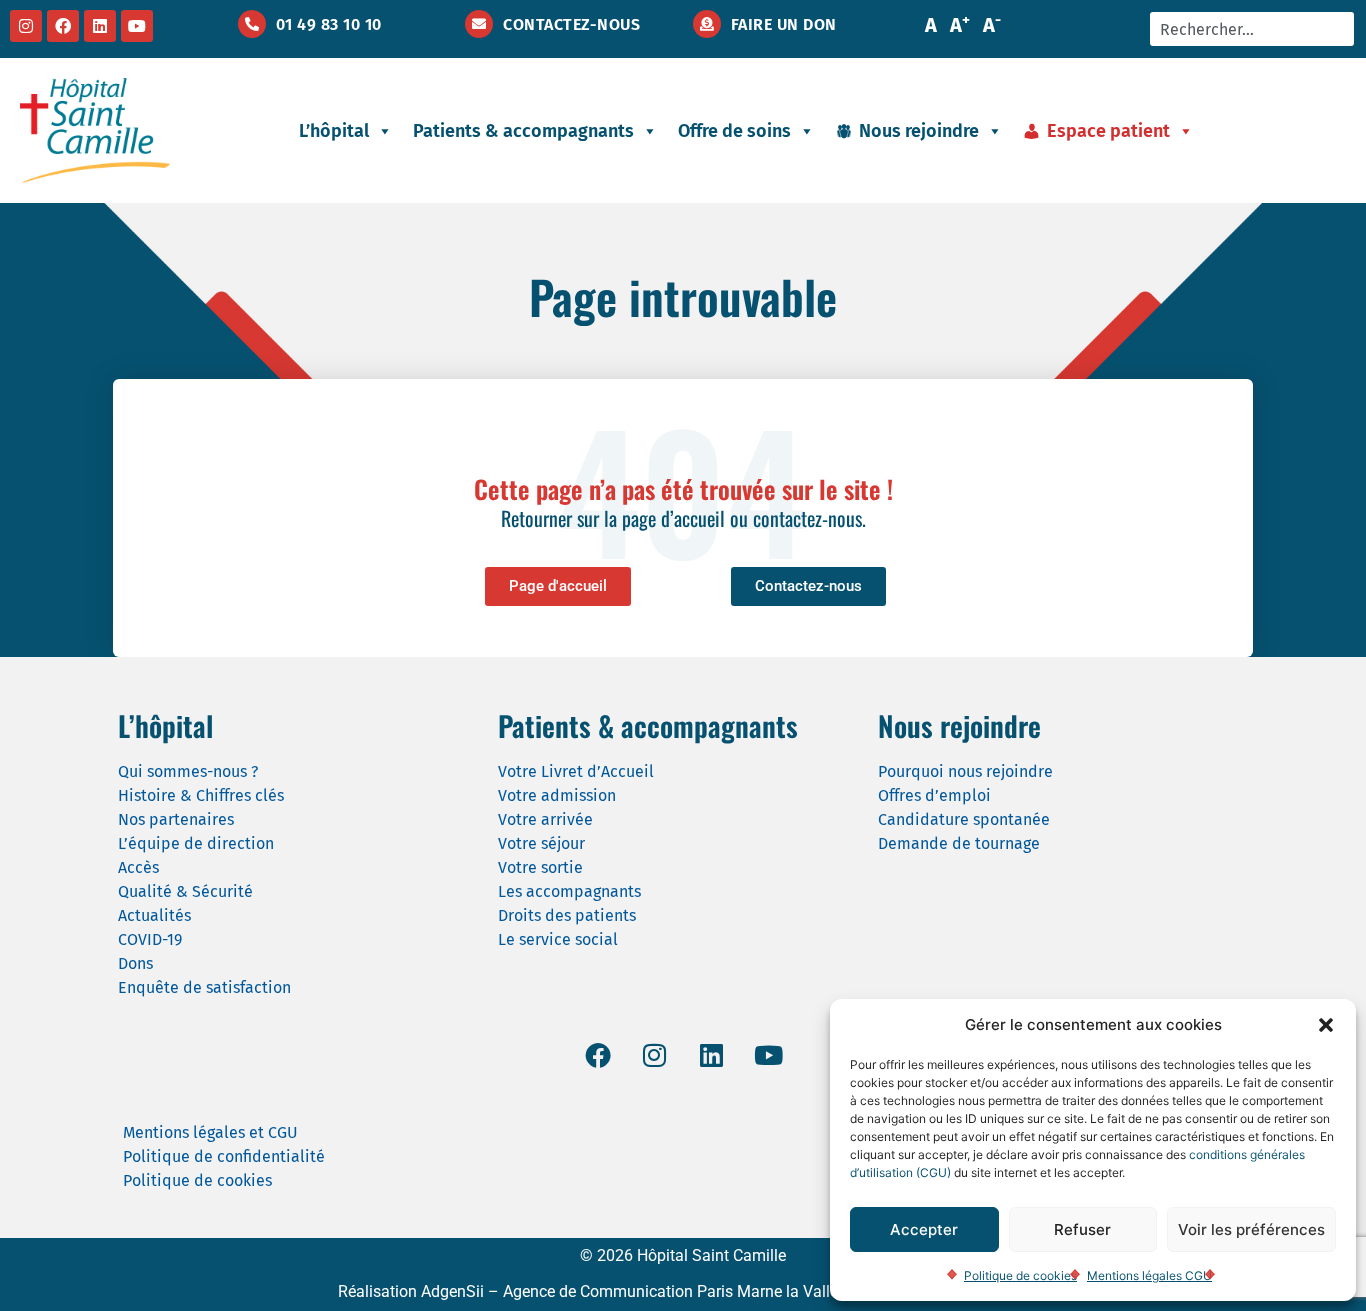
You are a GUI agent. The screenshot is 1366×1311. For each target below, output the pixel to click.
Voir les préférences (1251, 1229)
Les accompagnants (569, 891)
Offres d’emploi (934, 795)
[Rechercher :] (1252, 29)
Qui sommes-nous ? (188, 771)
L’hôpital (334, 131)
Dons (135, 963)
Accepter (924, 1229)
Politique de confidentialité (224, 1156)
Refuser (1082, 1229)
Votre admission (557, 795)
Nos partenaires (176, 819)
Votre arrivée (545, 819)
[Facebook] (63, 26)
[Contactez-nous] (479, 24)
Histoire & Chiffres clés (201, 795)
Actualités (154, 915)
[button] (1326, 1025)
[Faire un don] (707, 24)
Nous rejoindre (919, 131)
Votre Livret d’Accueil (576, 771)
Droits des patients (567, 915)
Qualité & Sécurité (185, 891)
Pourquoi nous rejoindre (965, 771)
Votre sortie (540, 867)
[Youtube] (137, 26)
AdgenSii (452, 1291)
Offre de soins (734, 131)
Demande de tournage (959, 843)
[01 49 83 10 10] (252, 24)
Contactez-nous (571, 24)
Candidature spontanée (964, 819)
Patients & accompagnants (523, 131)
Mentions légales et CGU (210, 1132)
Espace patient (1108, 131)
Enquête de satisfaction (204, 987)
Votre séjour (541, 843)
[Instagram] (26, 26)
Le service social (558, 939)
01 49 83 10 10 (329, 24)
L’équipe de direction (196, 843)
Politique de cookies (1020, 1275)
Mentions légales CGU (1149, 1275)
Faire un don (784, 24)
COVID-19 (150, 939)
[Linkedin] (100, 26)
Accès (138, 867)
